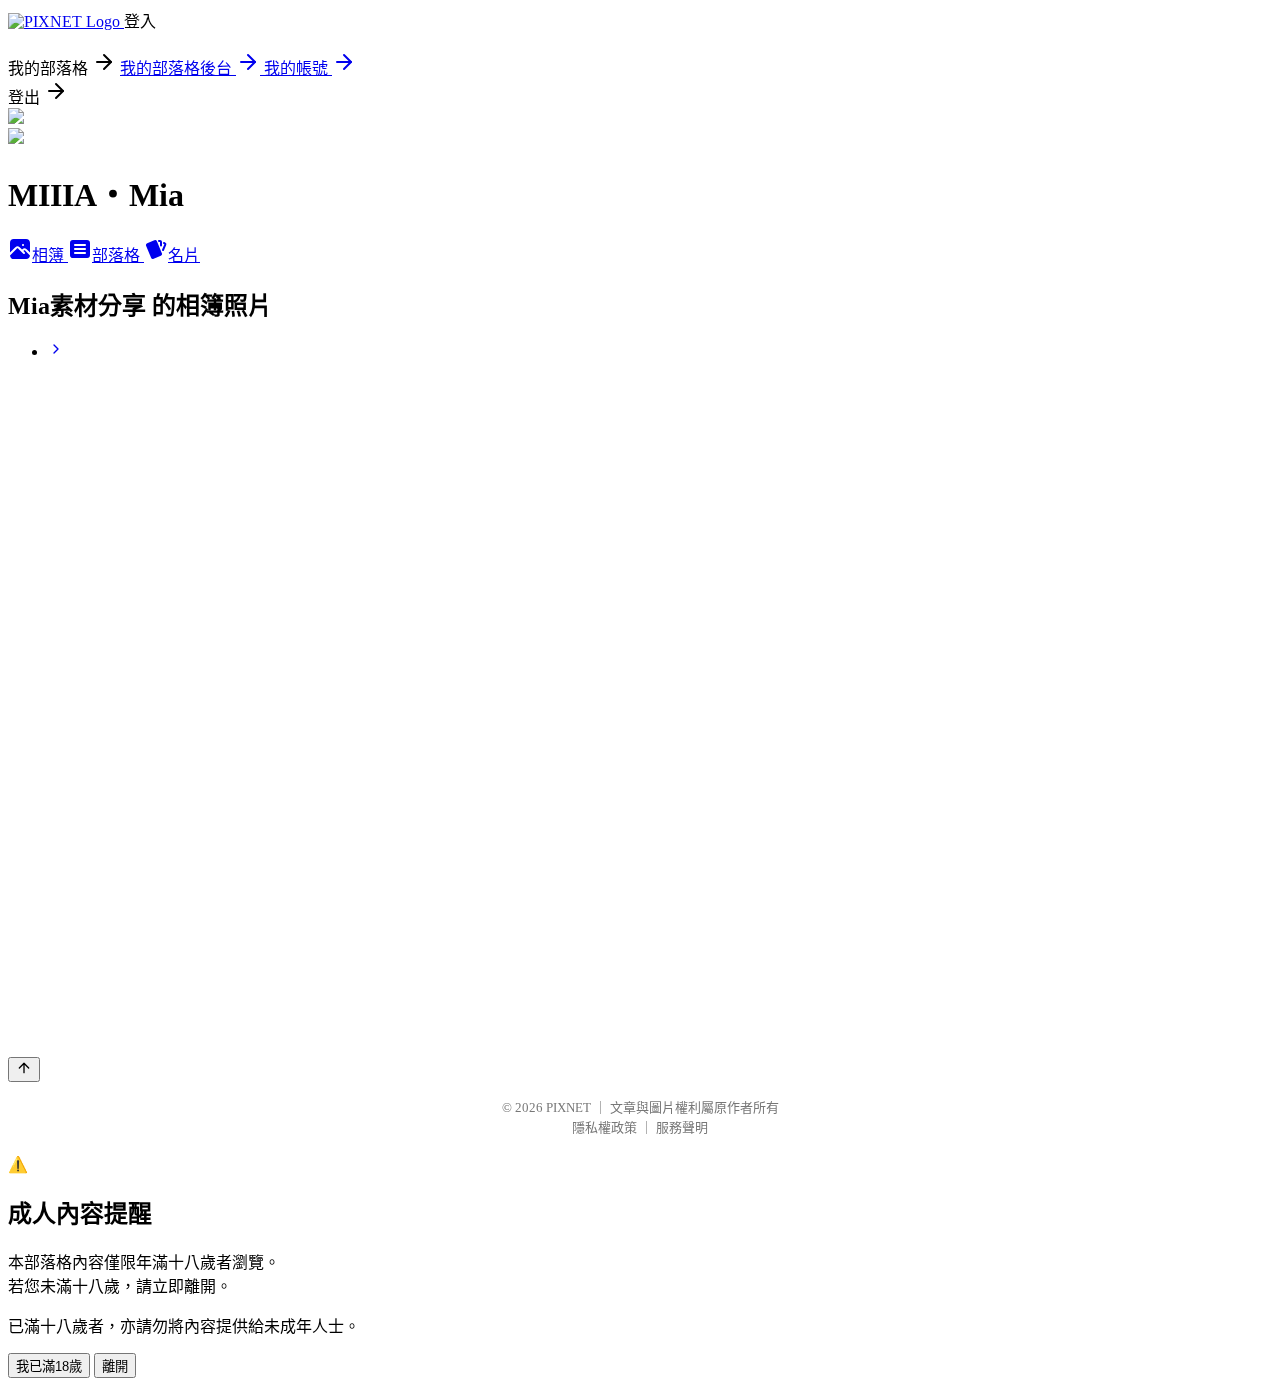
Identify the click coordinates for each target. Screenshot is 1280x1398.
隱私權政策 (604, 1127)
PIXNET (568, 1107)
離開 (115, 1366)
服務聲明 (682, 1127)
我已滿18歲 (49, 1366)
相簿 (50, 255)
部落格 (118, 255)
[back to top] (24, 1069)
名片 (184, 255)
